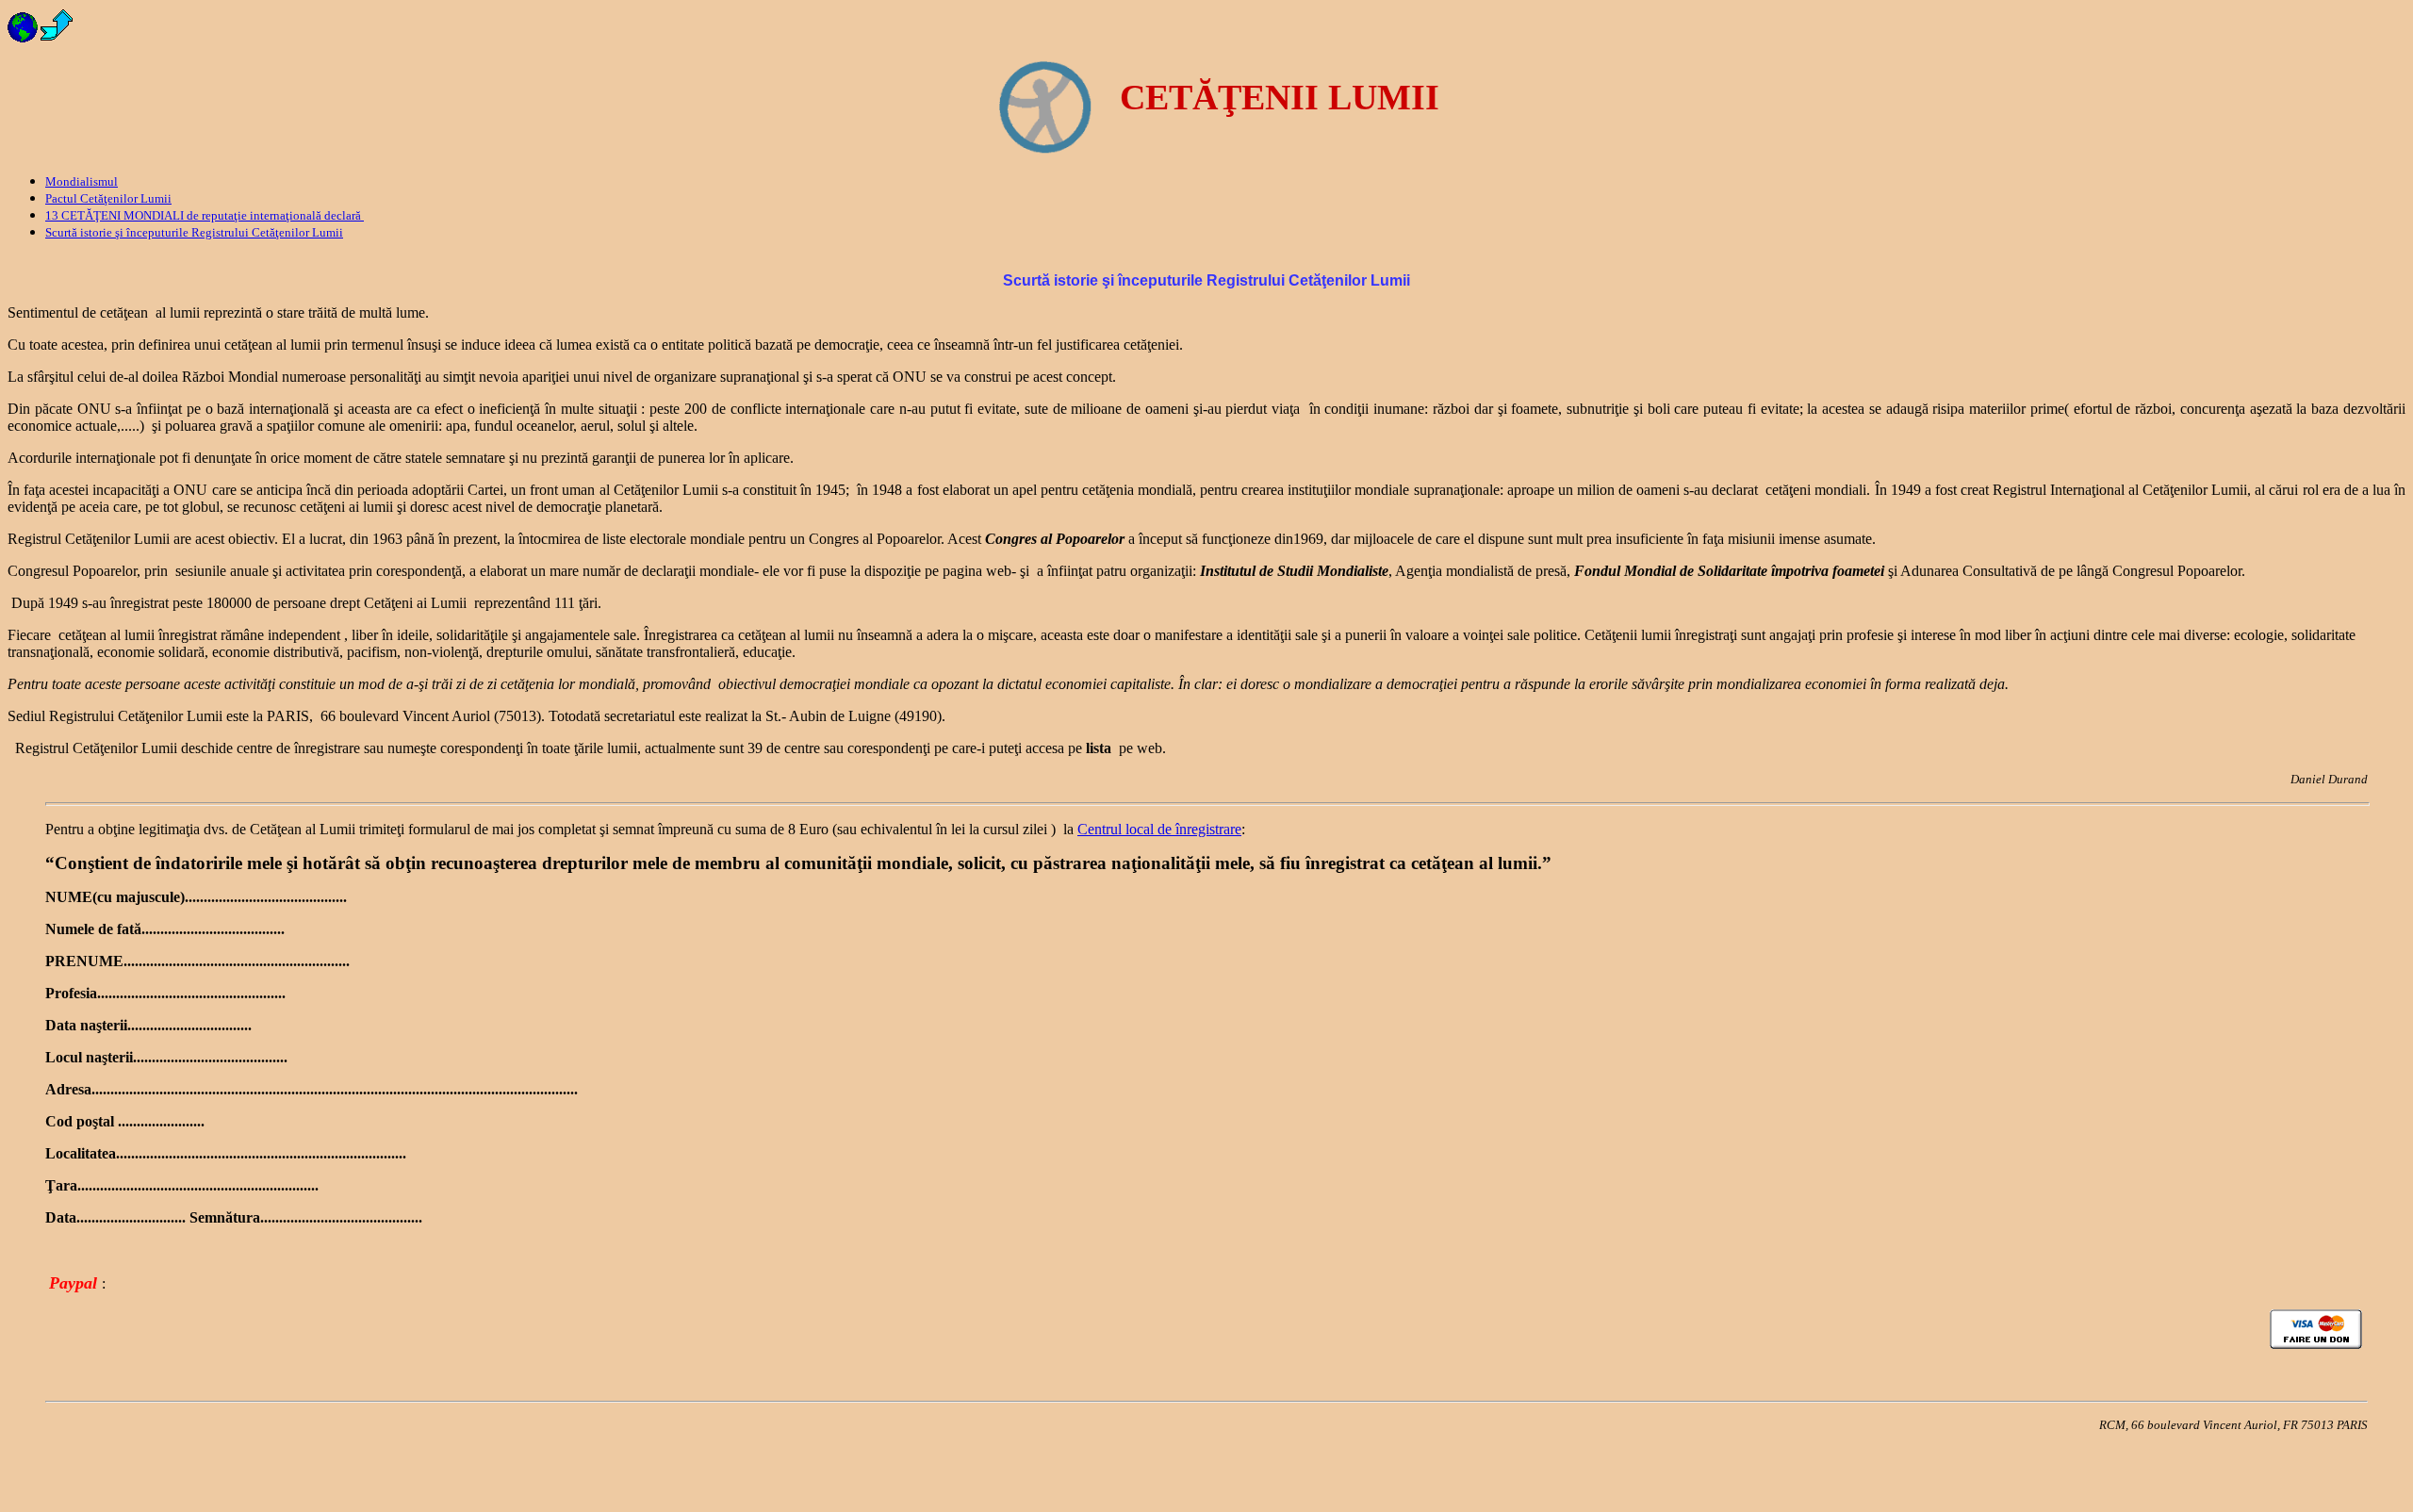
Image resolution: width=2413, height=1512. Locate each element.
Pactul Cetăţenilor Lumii (108, 198)
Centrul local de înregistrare (1159, 829)
